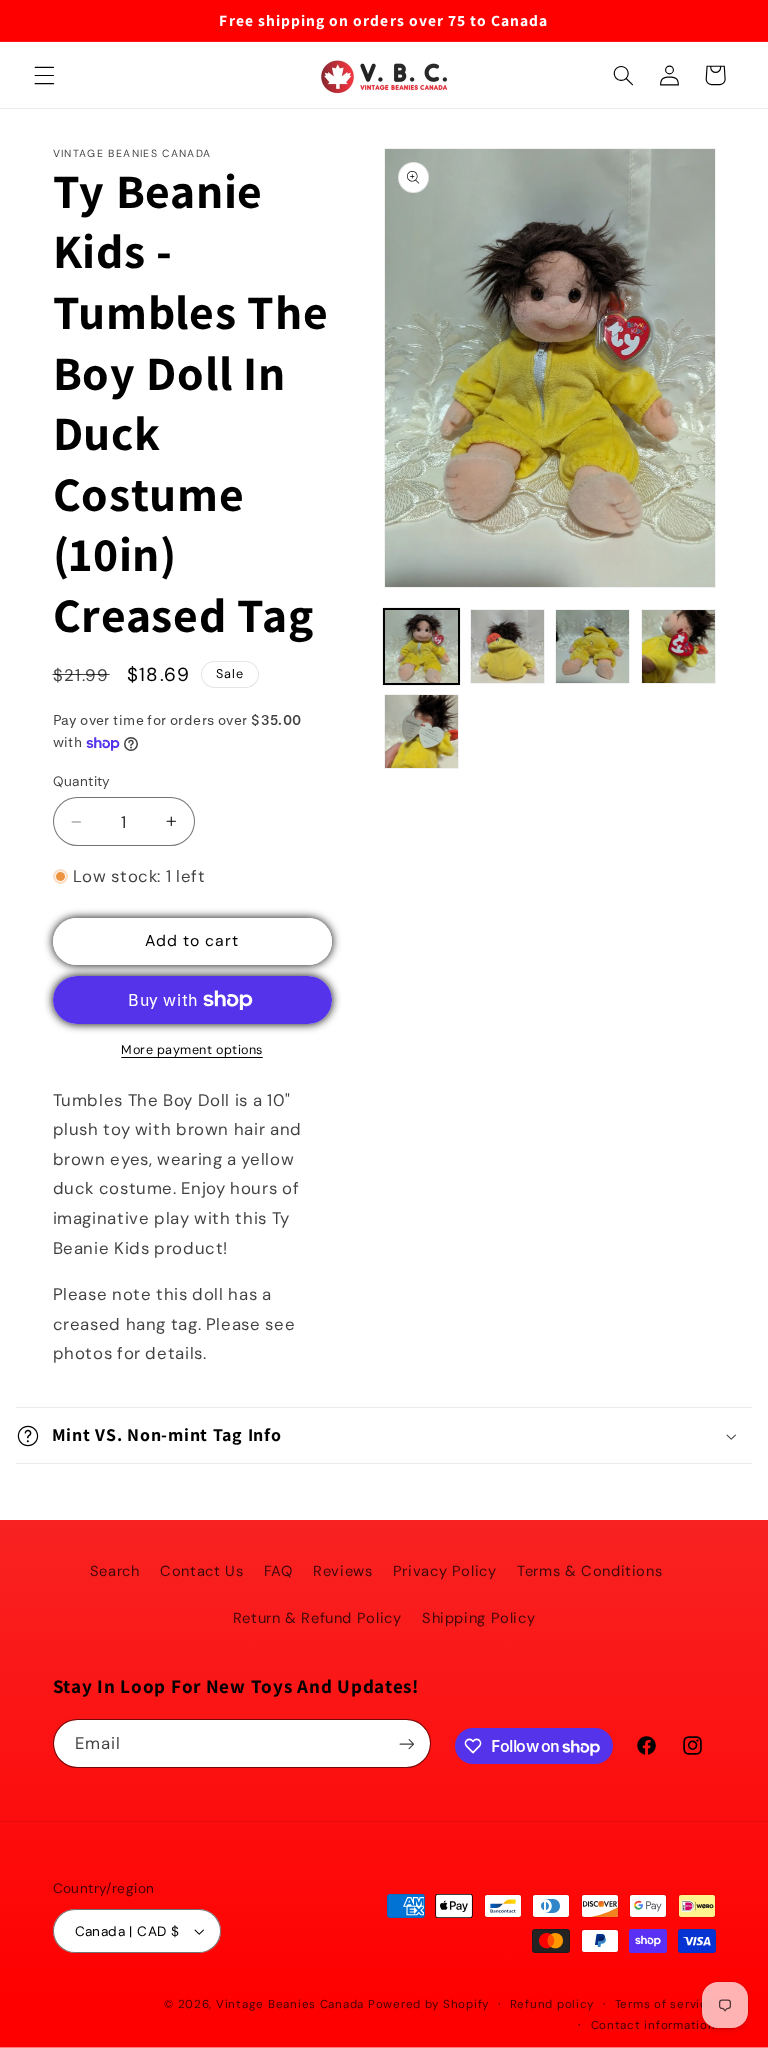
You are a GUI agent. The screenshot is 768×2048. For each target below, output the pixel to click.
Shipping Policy (478, 1618)
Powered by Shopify (428, 2004)
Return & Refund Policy (317, 1618)
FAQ (278, 1571)
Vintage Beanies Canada (290, 2004)
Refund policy (552, 2004)
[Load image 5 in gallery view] (421, 731)
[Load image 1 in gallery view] (421, 646)
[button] (44, 75)
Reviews (342, 1571)
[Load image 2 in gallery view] (507, 646)
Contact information (653, 2025)
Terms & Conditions (589, 1571)
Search (115, 1571)
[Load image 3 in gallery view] (592, 646)
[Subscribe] (406, 1743)
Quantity (82, 781)
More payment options (192, 1050)
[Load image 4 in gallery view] (678, 646)
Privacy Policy (445, 1571)
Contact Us (201, 1571)
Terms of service (665, 2004)
